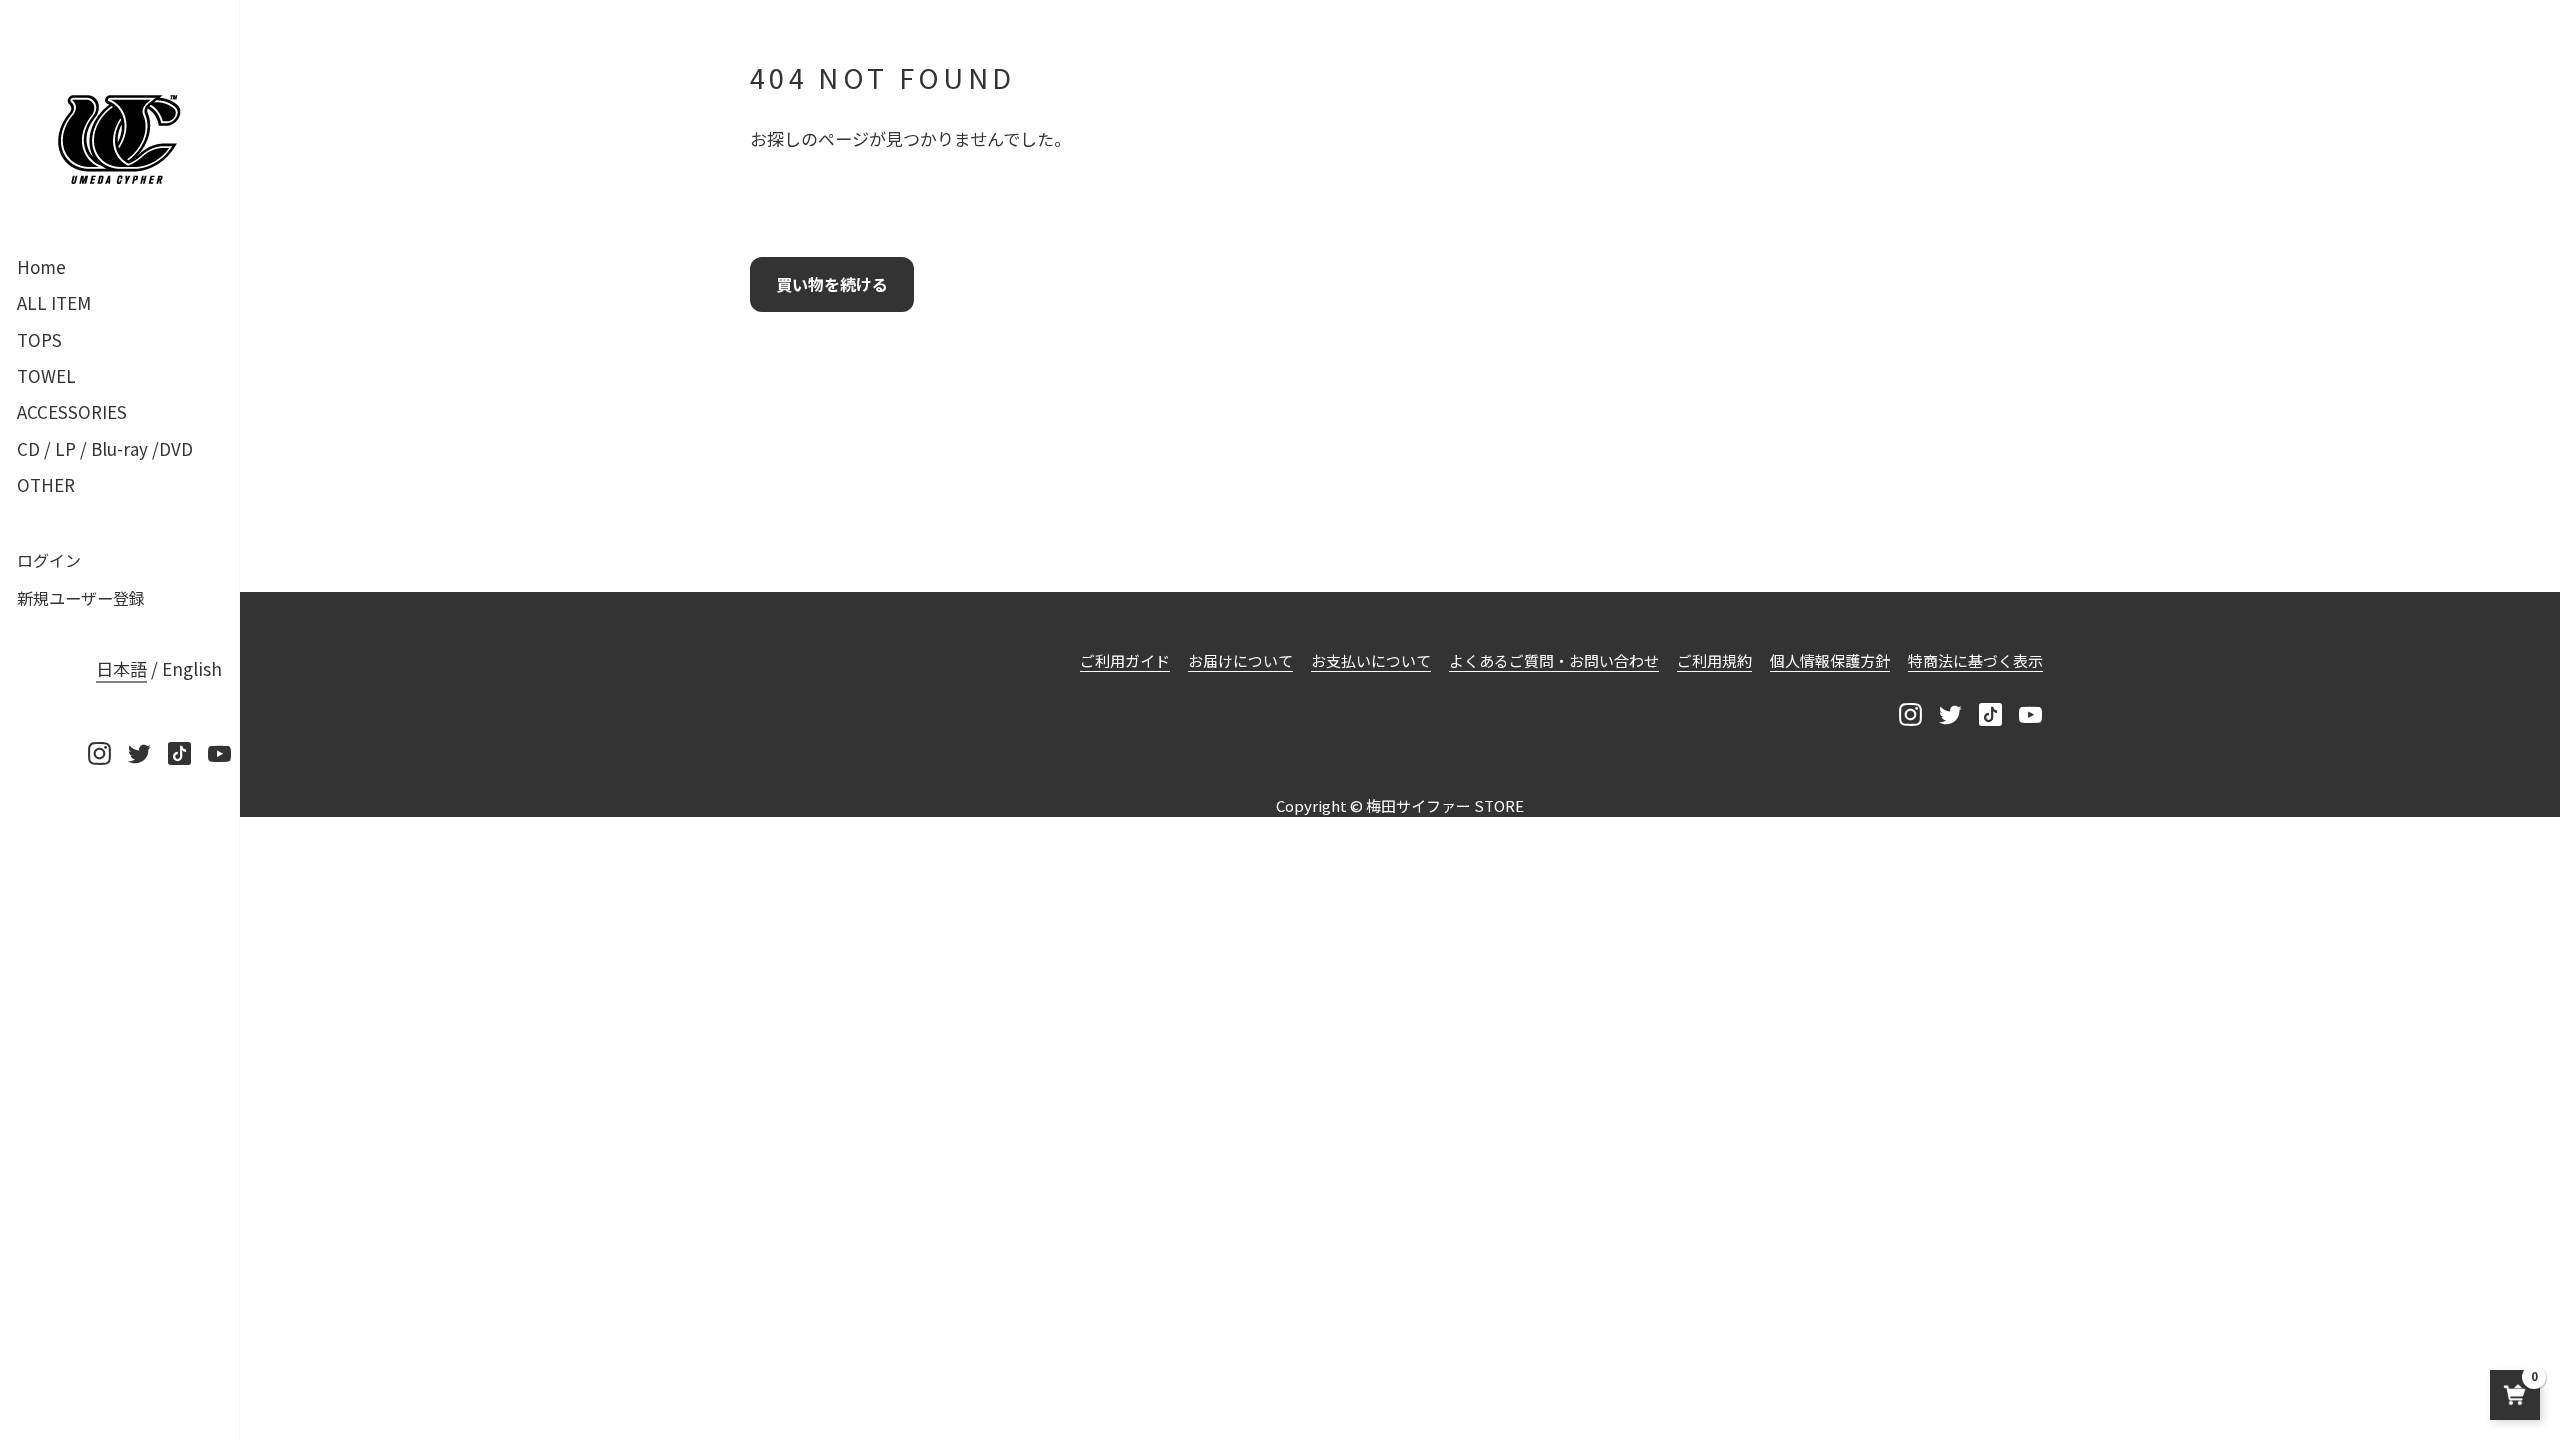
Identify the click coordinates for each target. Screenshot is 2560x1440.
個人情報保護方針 (1830, 660)
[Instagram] (99, 753)
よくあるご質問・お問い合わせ (1554, 660)
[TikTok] (179, 753)
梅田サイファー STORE (1445, 805)
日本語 (121, 668)
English (192, 668)
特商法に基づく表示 (1975, 660)
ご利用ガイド (1125, 660)
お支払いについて (1371, 660)
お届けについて (1240, 660)
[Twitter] (139, 753)
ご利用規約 (1714, 660)
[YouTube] (219, 753)
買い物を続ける (832, 284)
